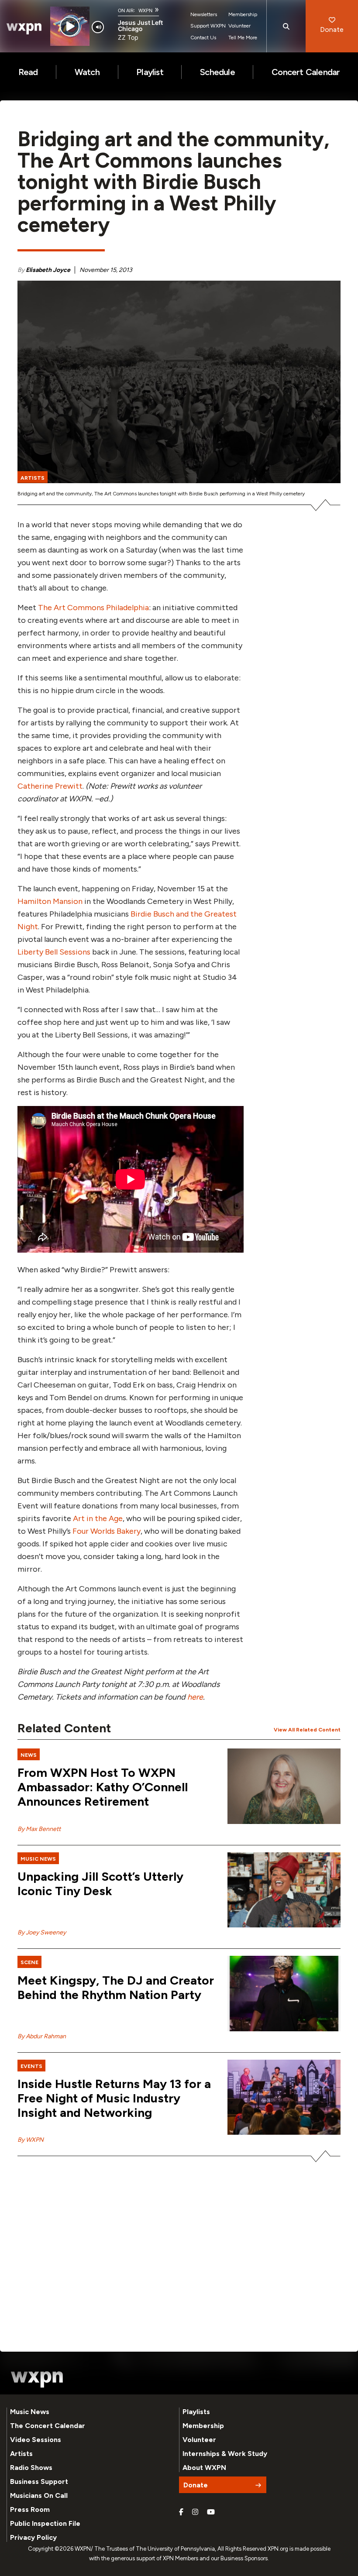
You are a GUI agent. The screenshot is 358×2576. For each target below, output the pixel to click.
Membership (243, 14)
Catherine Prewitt (50, 786)
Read (28, 72)
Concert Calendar (306, 72)
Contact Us (203, 38)
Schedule (217, 72)
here (195, 1697)
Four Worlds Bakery (107, 1531)
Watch (87, 72)
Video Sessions (36, 2440)
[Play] (70, 26)
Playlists (196, 2412)
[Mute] (98, 27)
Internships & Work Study (225, 2454)
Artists (21, 2454)
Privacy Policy (33, 2537)
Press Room (30, 2509)
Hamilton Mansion (50, 901)
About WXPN (204, 2468)
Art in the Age (98, 1518)
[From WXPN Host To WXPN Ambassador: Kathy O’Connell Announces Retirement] (284, 1786)
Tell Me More (243, 38)
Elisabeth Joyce (48, 270)
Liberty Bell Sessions (54, 952)
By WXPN (31, 2140)
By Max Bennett (39, 1829)
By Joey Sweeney (42, 1932)
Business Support (39, 2482)
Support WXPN (208, 26)
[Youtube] (211, 2512)
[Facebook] (181, 2512)
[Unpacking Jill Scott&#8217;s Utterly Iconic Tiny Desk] (284, 1890)
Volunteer (239, 26)
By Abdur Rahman (42, 2036)
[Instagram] (195, 2512)
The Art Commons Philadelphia (93, 608)
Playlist (150, 72)
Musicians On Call (39, 2495)
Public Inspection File (45, 2523)
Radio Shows (31, 2468)
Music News (30, 2412)
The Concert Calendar (48, 2426)
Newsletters (204, 14)
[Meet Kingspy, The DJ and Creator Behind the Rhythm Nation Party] (284, 1994)
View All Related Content (307, 1730)
